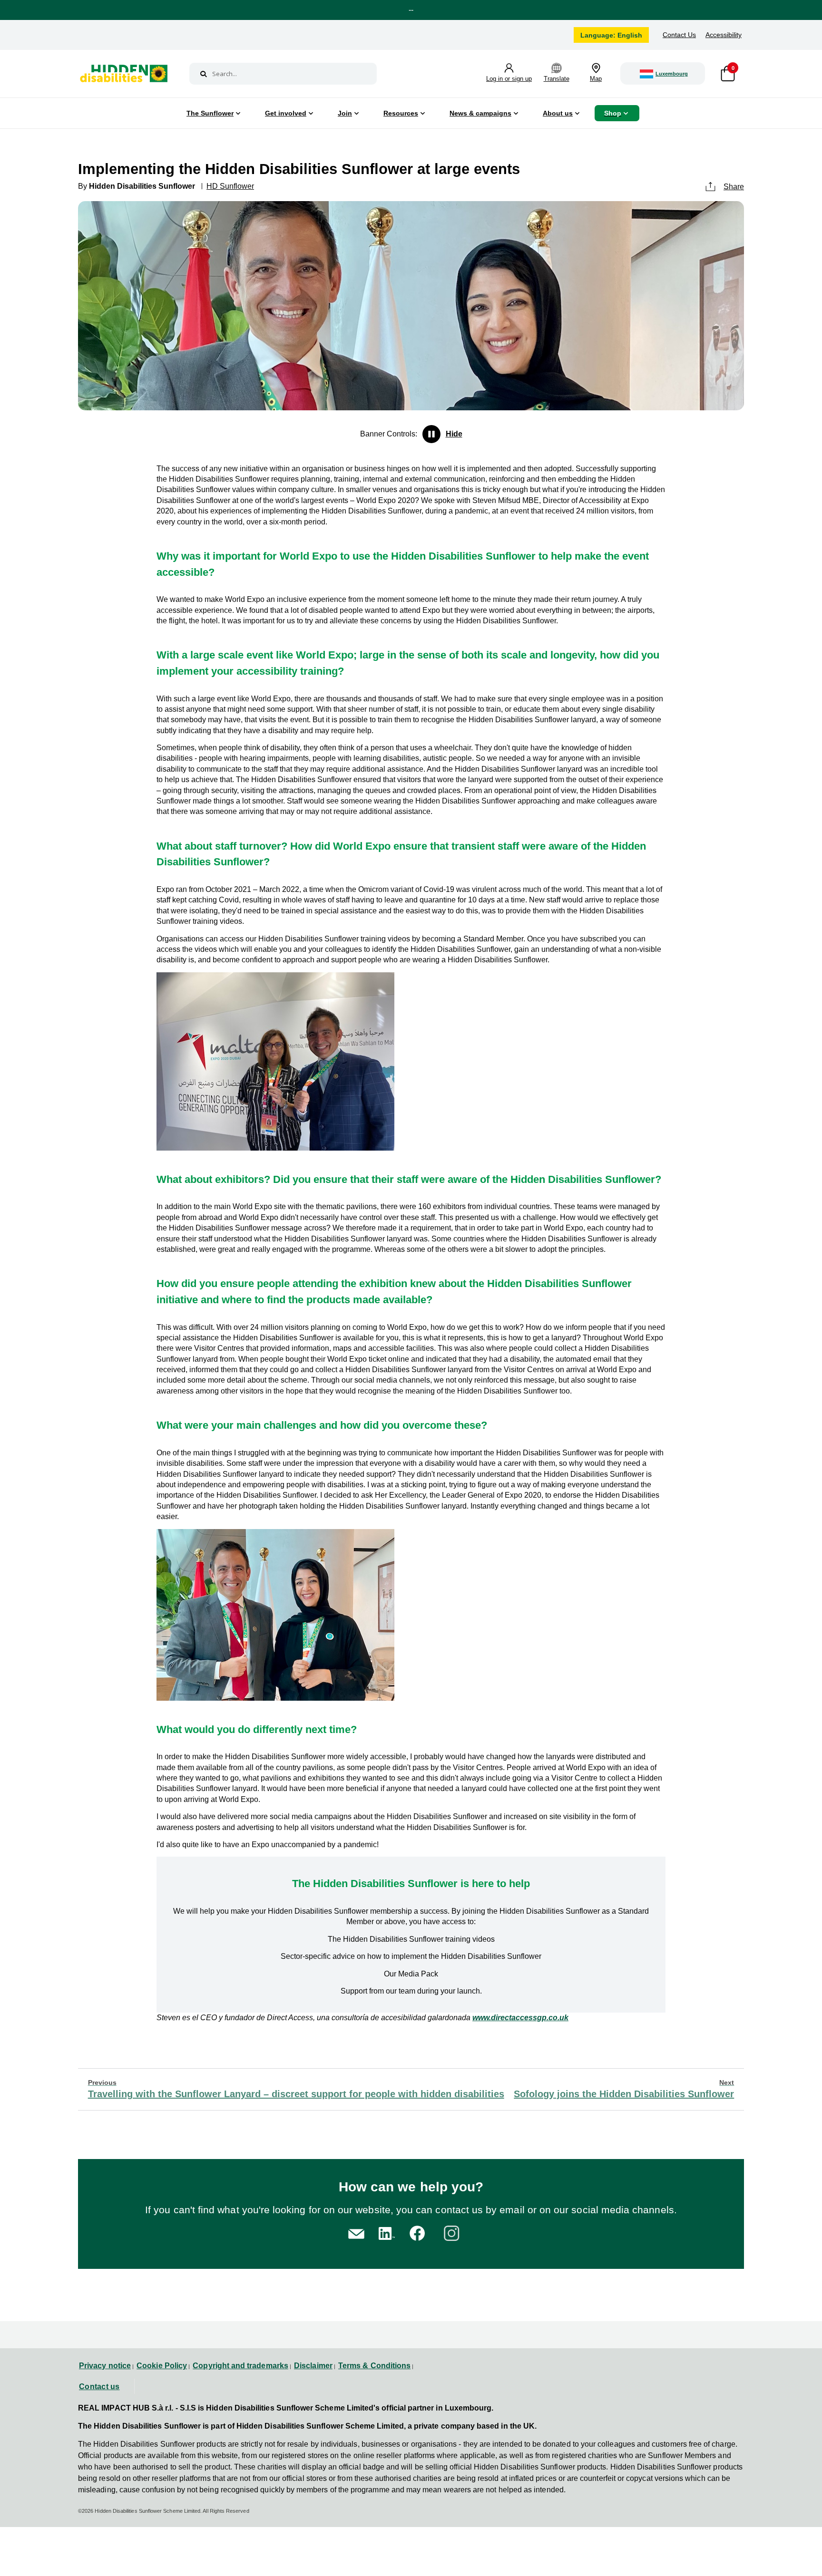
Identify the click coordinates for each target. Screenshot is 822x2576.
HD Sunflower (230, 186)
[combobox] (283, 74)
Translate (557, 79)
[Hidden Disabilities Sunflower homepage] (124, 76)
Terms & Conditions (374, 2366)
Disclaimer (313, 2366)
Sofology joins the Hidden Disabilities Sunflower (624, 2089)
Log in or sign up (509, 79)
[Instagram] (453, 2232)
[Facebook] (419, 2232)
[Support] (356, 2233)
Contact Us (679, 35)
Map (596, 79)
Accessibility (724, 35)
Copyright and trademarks (240, 2366)
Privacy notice (105, 2366)
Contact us (99, 2387)
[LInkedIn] (385, 2232)
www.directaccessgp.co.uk (520, 2018)
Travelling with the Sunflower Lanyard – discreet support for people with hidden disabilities (296, 2089)
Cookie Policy (162, 2366)
